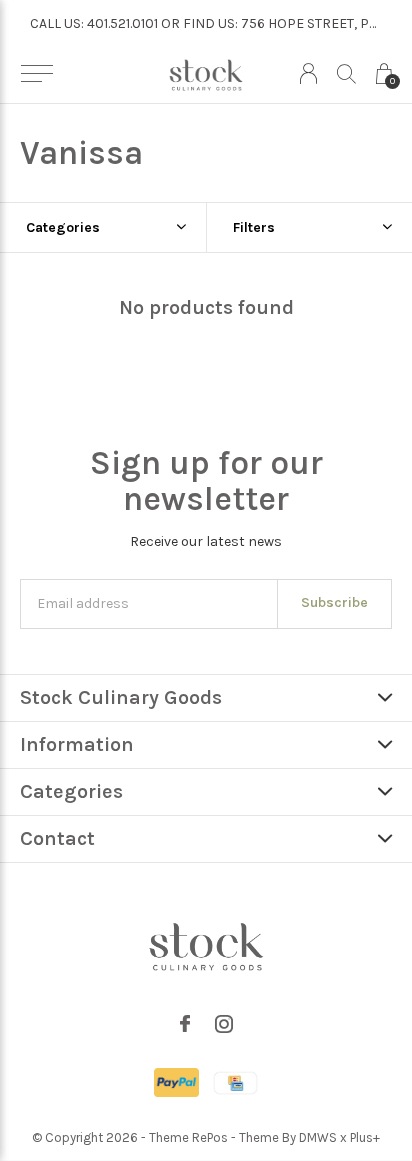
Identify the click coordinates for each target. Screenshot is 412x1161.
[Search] (346, 73)
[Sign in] (308, 73)
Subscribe (334, 602)
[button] (36, 74)
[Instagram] (224, 1024)
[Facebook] (185, 1024)
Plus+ (365, 1137)
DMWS (318, 1137)
